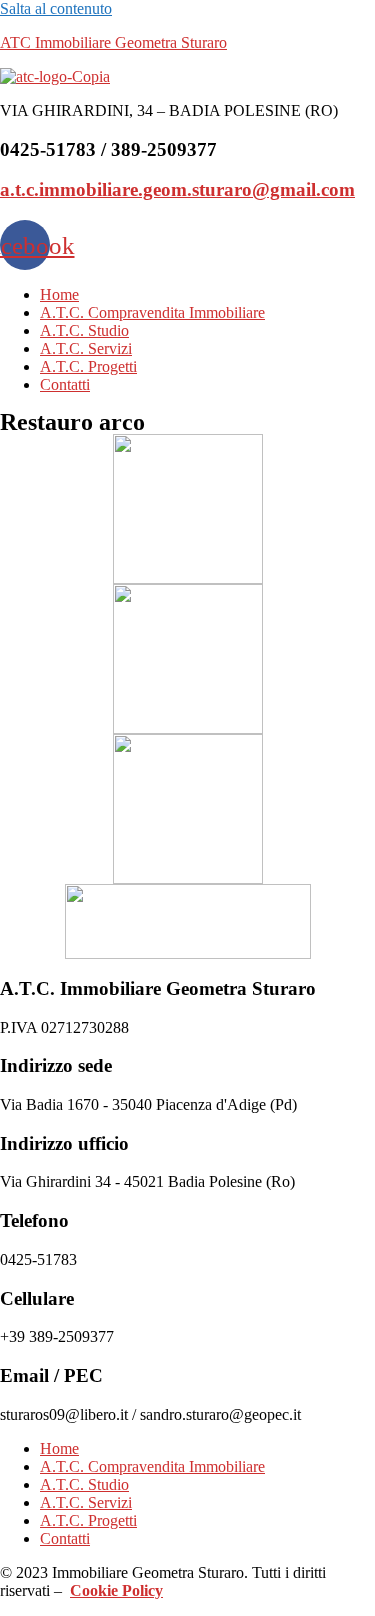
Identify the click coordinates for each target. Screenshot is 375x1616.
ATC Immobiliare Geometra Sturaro (113, 42)
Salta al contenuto (56, 8)
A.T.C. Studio (84, 330)
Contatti (65, 384)
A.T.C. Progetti (88, 366)
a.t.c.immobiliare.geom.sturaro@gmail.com (177, 189)
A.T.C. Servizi (86, 348)
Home (59, 294)
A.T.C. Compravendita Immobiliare (152, 312)
